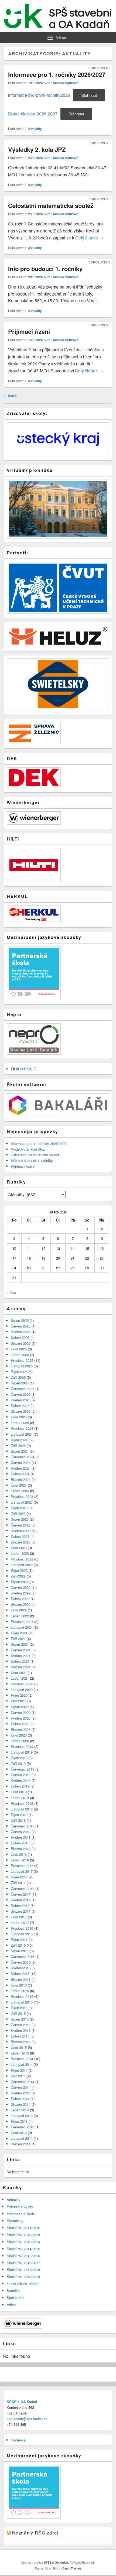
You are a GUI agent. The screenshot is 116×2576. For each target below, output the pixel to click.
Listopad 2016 (22, 1934)
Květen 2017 (21, 1900)
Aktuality (35, 129)
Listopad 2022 (22, 1565)
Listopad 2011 (22, 2138)
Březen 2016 (21, 1979)
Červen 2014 (21, 2087)
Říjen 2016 (19, 1939)
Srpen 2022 (20, 1582)
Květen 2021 (21, 1656)
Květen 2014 (21, 2093)
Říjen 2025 (19, 1372)
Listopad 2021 (22, 1627)
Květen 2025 (21, 1400)
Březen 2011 (21, 2144)
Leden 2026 (20, 1355)
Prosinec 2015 (22, 1996)
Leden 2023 (20, 1553)
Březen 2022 (21, 1604)
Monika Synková (66, 83)
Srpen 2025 (20, 1383)
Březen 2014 (21, 2104)
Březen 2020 (21, 1729)
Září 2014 (18, 2076)
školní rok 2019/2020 (23, 2284)
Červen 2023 (21, 1525)
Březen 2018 (21, 1849)
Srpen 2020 (20, 1707)
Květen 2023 (21, 1531)
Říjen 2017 (19, 1877)
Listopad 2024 (22, 1434)
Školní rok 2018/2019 (23, 2277)
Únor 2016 (19, 1985)
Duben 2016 (20, 1973)
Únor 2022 (19, 1610)
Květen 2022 (21, 1593)
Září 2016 (18, 1945)
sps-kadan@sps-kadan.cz (27, 2419)
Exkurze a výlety (20, 2207)
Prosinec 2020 (22, 1684)
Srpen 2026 (20, 1320)
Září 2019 (18, 1763)
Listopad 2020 (22, 1690)
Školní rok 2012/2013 (23, 2235)
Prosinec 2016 (22, 1928)
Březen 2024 (21, 1479)
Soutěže (13, 2291)
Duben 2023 (20, 1536)
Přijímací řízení (29, 331)
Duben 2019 (20, 1786)
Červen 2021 (21, 1650)
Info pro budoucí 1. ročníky (45, 269)
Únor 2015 (19, 2047)
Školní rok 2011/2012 (23, 2228)
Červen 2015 (21, 2025)
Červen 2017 (21, 1894)
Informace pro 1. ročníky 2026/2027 (57, 74)
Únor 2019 (19, 1792)
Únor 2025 (19, 1417)
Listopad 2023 (22, 1502)
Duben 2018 (20, 1843)
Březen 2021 (21, 1667)
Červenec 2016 (23, 1956)
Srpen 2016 (20, 1951)
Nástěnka (18, 2440)
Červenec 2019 (23, 1769)
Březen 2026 (21, 1343)
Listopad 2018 (22, 1809)
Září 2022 (18, 1576)
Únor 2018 (19, 1854)
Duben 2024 (20, 1474)
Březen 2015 (21, 2042)
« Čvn (11, 1293)
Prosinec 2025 (22, 1360)
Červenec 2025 (23, 1389)
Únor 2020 (19, 1735)
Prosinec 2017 (22, 1866)
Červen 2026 (21, 1326)
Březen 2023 (21, 1542)
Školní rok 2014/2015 (23, 2249)
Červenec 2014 (23, 2082)
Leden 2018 (20, 1860)
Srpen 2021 (20, 1644)
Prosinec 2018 (22, 1803)
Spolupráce (16, 2298)
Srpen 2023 (20, 1519)
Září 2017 (18, 1883)
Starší (11, 396)
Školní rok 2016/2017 (23, 2263)
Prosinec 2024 (22, 1428)
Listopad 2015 (22, 2002)
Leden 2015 (20, 2053)
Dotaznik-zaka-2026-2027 (33, 114)
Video (11, 2305)
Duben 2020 (20, 1724)
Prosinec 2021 (22, 1622)
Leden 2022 (20, 1616)
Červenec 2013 (23, 2127)
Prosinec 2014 (22, 2059)
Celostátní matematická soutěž (51, 205)
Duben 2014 (20, 2099)
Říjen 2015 (19, 2008)
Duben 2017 (20, 1906)
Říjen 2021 (19, 1633)
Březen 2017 (21, 1911)
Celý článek (89, 238)
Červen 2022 (21, 1587)
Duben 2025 (20, 1406)
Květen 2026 (21, 1332)
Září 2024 (18, 1445)
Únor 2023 (19, 1548)
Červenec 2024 (23, 1457)
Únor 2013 (19, 2133)
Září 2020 (18, 1701)
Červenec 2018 (23, 1826)
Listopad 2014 (22, 2064)
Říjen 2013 (19, 2121)
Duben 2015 (20, 2036)
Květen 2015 (21, 2030)
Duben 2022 (20, 1599)
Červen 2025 (21, 1394)
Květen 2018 (21, 1837)
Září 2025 (18, 1377)
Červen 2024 (21, 1462)
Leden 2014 (20, 2110)
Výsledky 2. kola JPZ (37, 149)
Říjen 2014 (19, 2070)
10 (14, 1248)
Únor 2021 (19, 1673)
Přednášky (15, 2221)
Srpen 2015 (20, 2019)
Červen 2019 (21, 1775)
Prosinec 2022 (22, 1559)
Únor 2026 (19, 1349)
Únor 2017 (19, 1917)
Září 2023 (18, 1513)
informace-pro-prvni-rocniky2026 (39, 95)
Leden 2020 (20, 1741)
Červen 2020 (21, 1712)
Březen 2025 (21, 1411)
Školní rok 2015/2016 (23, 2256)
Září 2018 (18, 1820)
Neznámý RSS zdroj (35, 2533)
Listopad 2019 (22, 1752)
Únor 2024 (19, 1485)
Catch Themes (72, 2568)
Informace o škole (21, 2214)
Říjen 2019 (19, 1758)
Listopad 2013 (22, 2116)
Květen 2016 (21, 1968)
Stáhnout (89, 95)
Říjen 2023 (19, 1508)
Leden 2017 (20, 1922)
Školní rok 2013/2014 (23, 2242)
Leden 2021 (20, 1678)
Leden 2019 (20, 1798)
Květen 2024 (21, 1468)
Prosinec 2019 (22, 1746)
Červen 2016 (21, 1962)
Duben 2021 (20, 1661)
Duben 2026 (20, 1337)
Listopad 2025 (22, 1366)
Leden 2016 (20, 1991)
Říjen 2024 (19, 1440)
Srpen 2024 (20, 1451)
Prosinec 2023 (22, 1496)
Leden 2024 (20, 1491)
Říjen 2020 (19, 1695)
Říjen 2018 (19, 1815)
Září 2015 (18, 2013)
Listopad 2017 (22, 1871)
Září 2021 (18, 1639)
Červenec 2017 (23, 1889)
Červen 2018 (21, 1832)
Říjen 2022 (19, 1570)
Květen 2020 (21, 1718)
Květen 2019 (21, 1780)
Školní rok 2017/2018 (23, 2270)
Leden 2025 (20, 1423)
